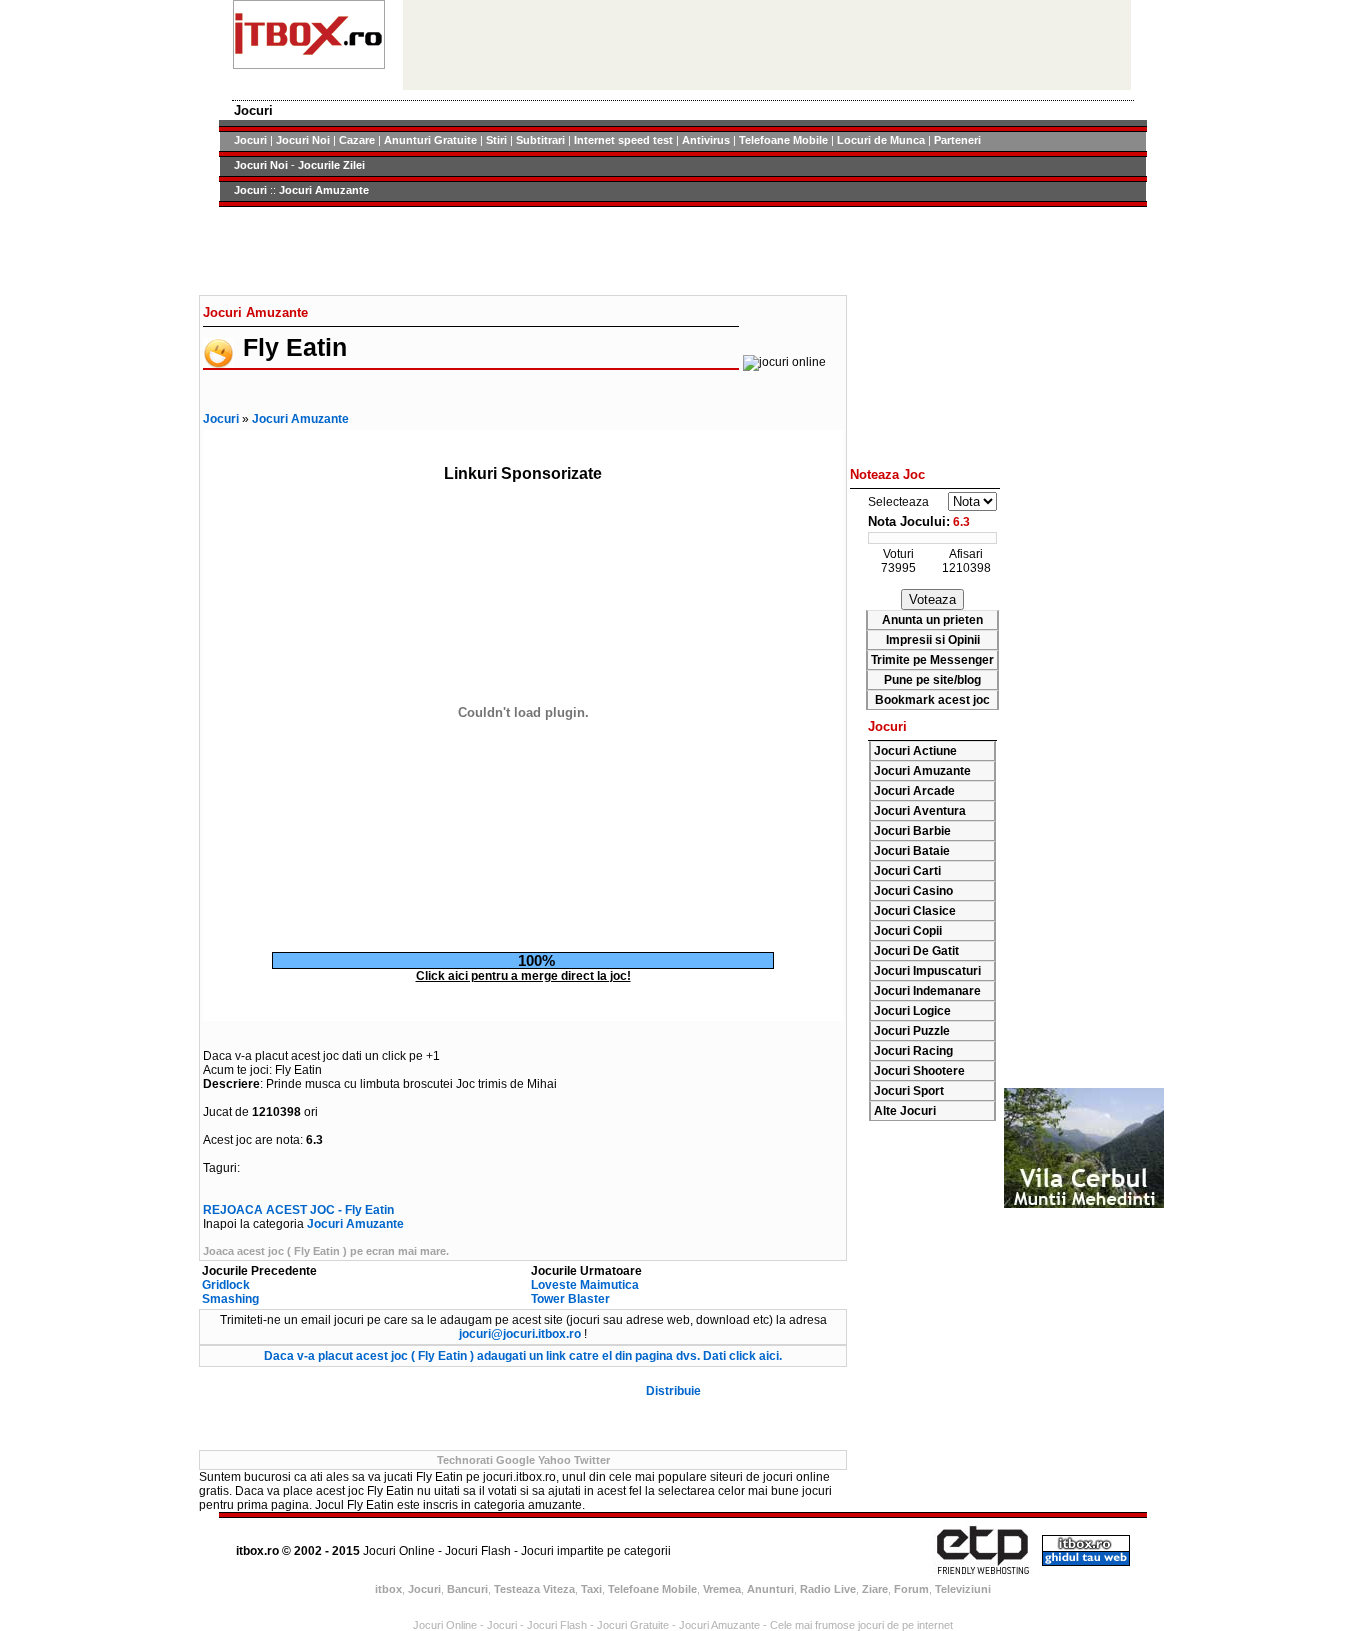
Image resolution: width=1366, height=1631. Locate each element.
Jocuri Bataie (912, 851)
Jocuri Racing (913, 1051)
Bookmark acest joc (932, 700)
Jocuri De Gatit (916, 951)
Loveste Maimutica (585, 1285)
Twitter (592, 1460)
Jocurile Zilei (331, 165)
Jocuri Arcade (914, 791)
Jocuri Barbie (912, 831)
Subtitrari (540, 140)
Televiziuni (963, 1589)
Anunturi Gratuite (430, 140)
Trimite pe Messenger (932, 660)
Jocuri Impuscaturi (927, 971)
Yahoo (554, 1460)
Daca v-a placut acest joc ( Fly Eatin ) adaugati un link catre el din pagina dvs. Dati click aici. (523, 1356)
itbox (388, 1589)
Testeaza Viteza (534, 1589)
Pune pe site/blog (932, 680)
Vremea (722, 1589)
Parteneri (957, 140)
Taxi (591, 1589)
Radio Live (828, 1589)
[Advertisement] (523, 251)
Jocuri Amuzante (324, 190)
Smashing (230, 1299)
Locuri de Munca (881, 140)
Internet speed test (623, 140)
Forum (911, 1589)
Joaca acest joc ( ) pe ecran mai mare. (326, 1251)
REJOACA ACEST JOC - (298, 1210)
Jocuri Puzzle (912, 1031)
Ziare (875, 1589)
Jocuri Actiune (915, 751)
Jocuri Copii (908, 931)
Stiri (496, 140)
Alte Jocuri (905, 1111)
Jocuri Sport (909, 1091)
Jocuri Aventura (920, 811)
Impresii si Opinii (933, 640)
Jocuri (250, 140)
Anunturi (770, 1589)
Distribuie (673, 1391)
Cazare (357, 140)
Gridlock (226, 1285)
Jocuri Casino (913, 891)
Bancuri (467, 1589)
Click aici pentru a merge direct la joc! (523, 976)
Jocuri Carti (907, 871)
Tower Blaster (570, 1299)
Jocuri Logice (912, 1011)
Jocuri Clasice (915, 911)
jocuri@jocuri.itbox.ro (520, 1334)
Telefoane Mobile (783, 140)
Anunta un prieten (932, 620)
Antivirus (706, 140)
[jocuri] (309, 65)
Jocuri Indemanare (927, 991)
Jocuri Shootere (919, 1071)
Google (515, 1460)
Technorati (465, 1460)
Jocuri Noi (303, 140)
